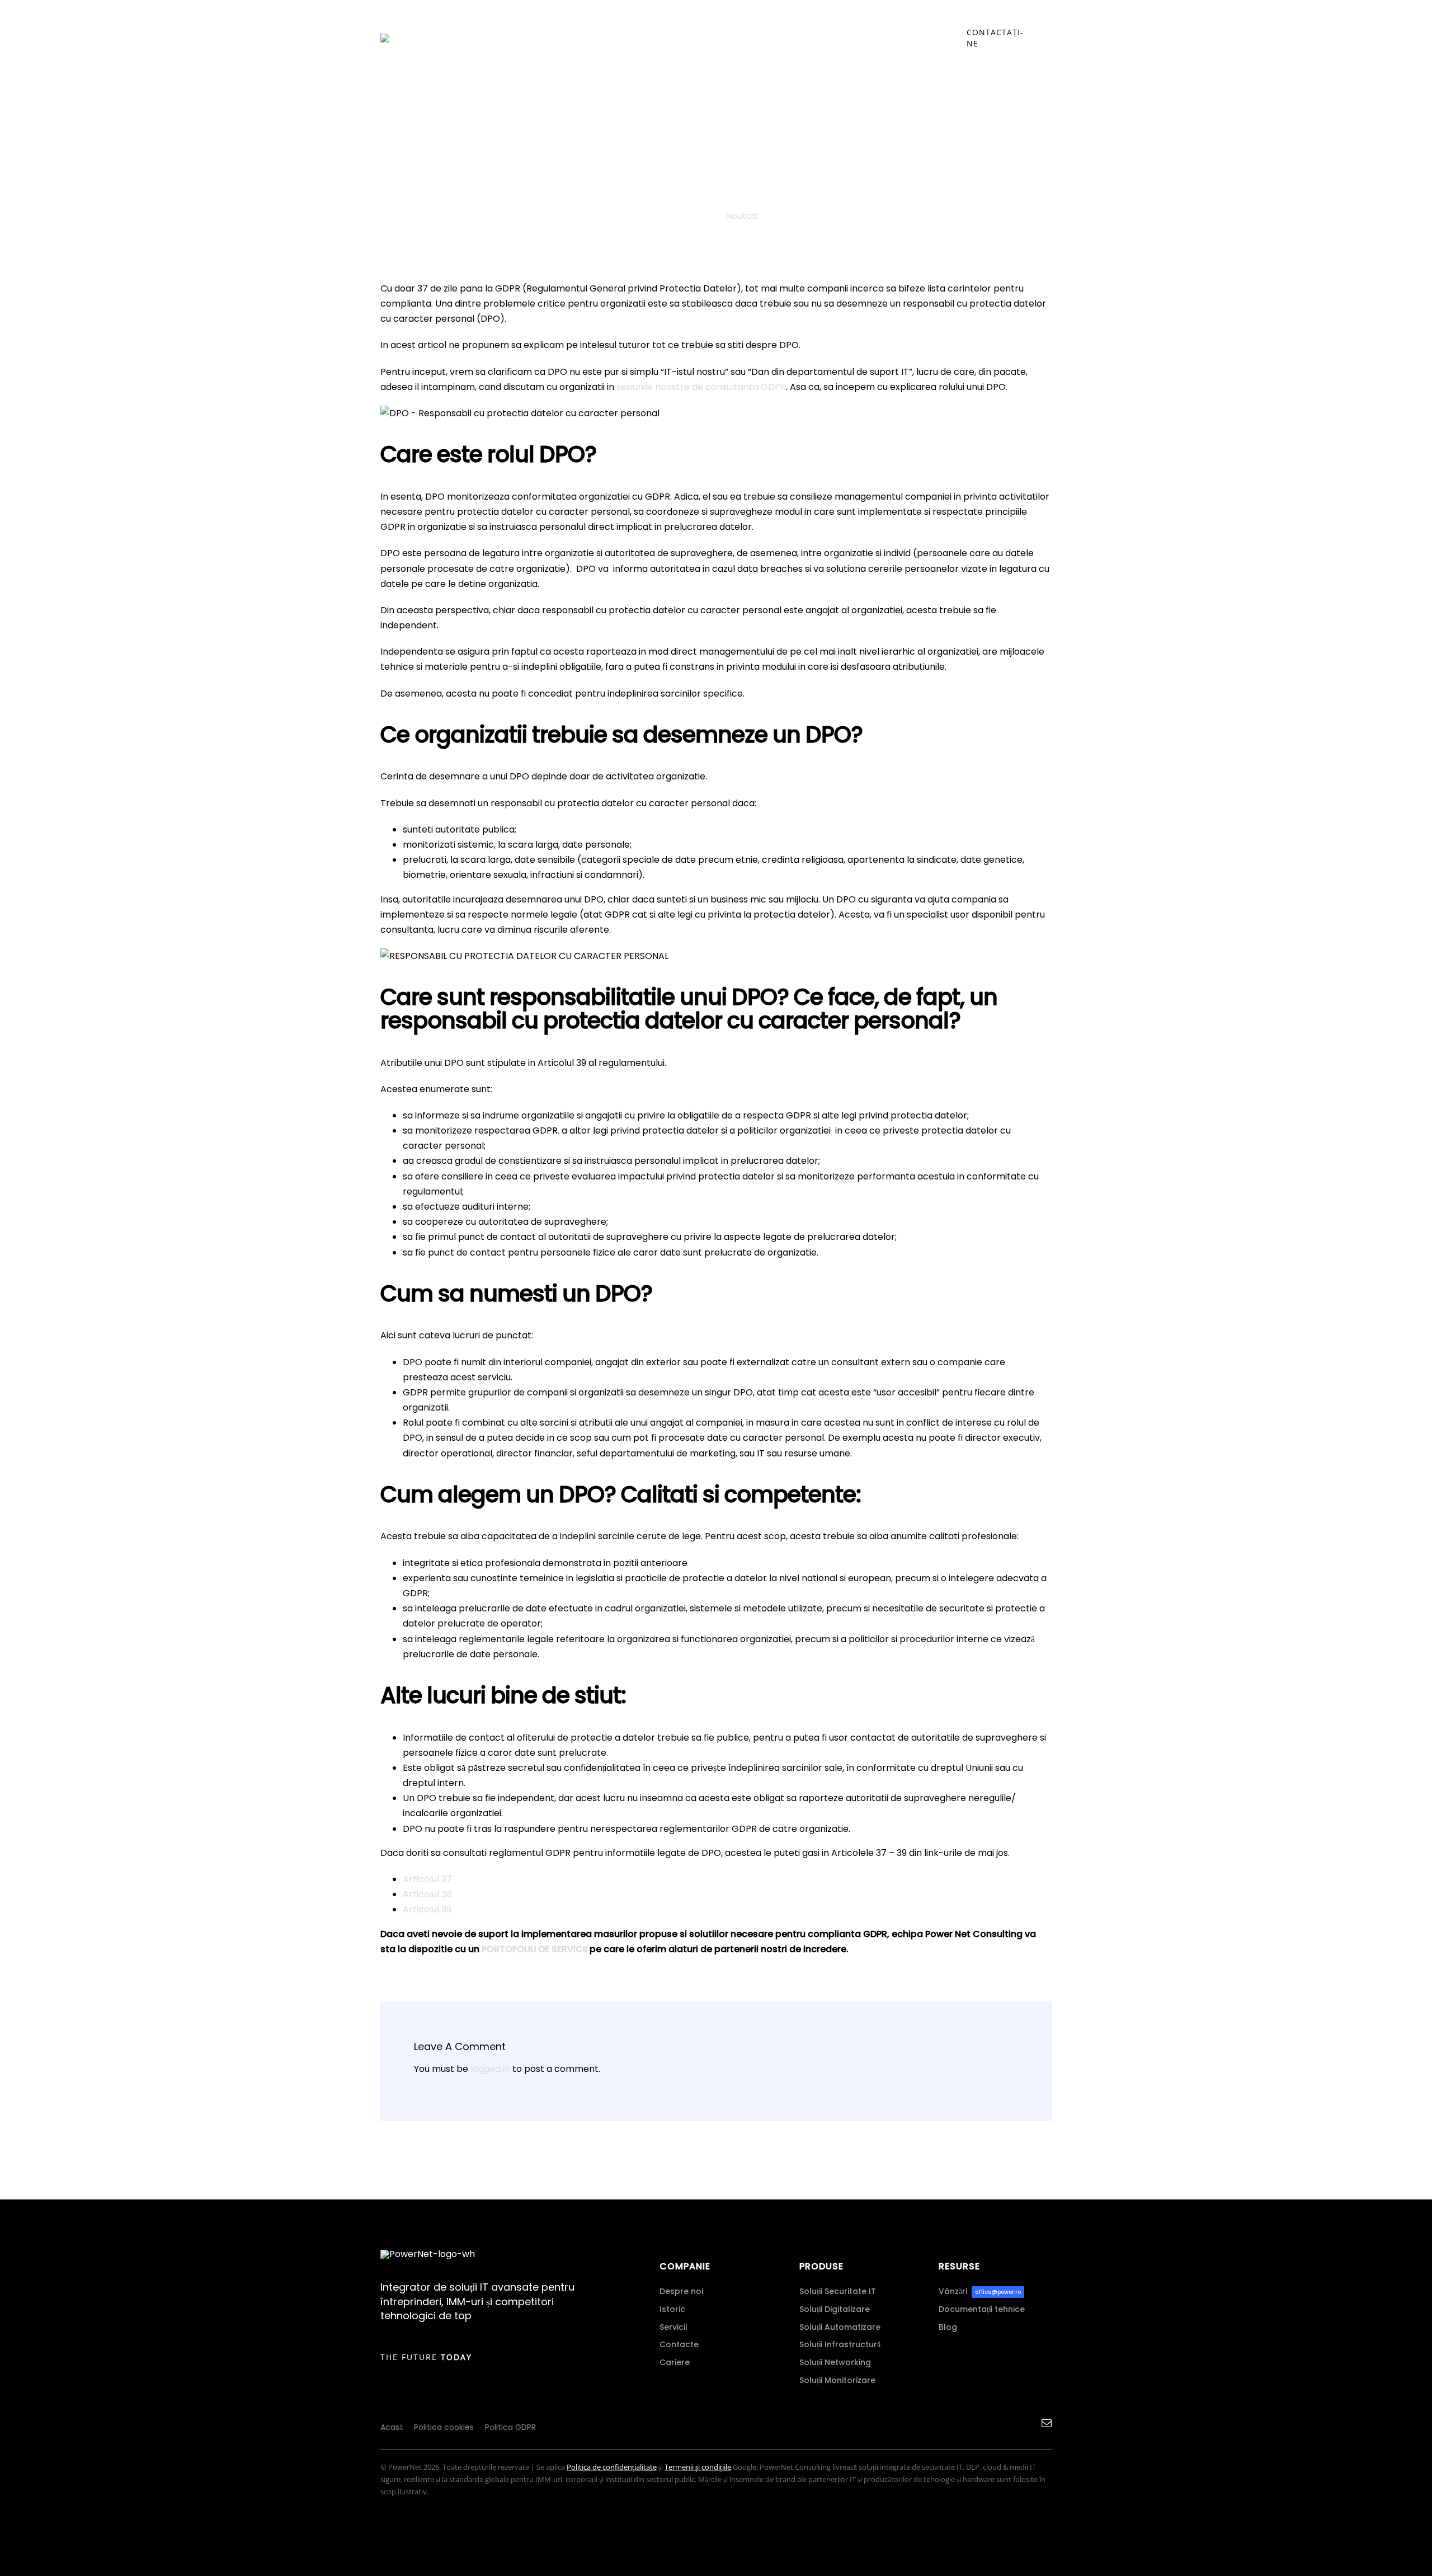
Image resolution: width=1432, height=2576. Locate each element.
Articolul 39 (427, 1909)
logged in (490, 2069)
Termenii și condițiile (698, 2467)
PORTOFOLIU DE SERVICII (534, 1949)
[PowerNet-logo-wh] (428, 2254)
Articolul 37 (427, 1879)
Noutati (742, 216)
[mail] (1047, 2423)
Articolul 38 (427, 1894)
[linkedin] (1026, 2423)
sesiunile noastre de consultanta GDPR (701, 387)
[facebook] (1007, 2423)
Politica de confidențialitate (612, 2467)
